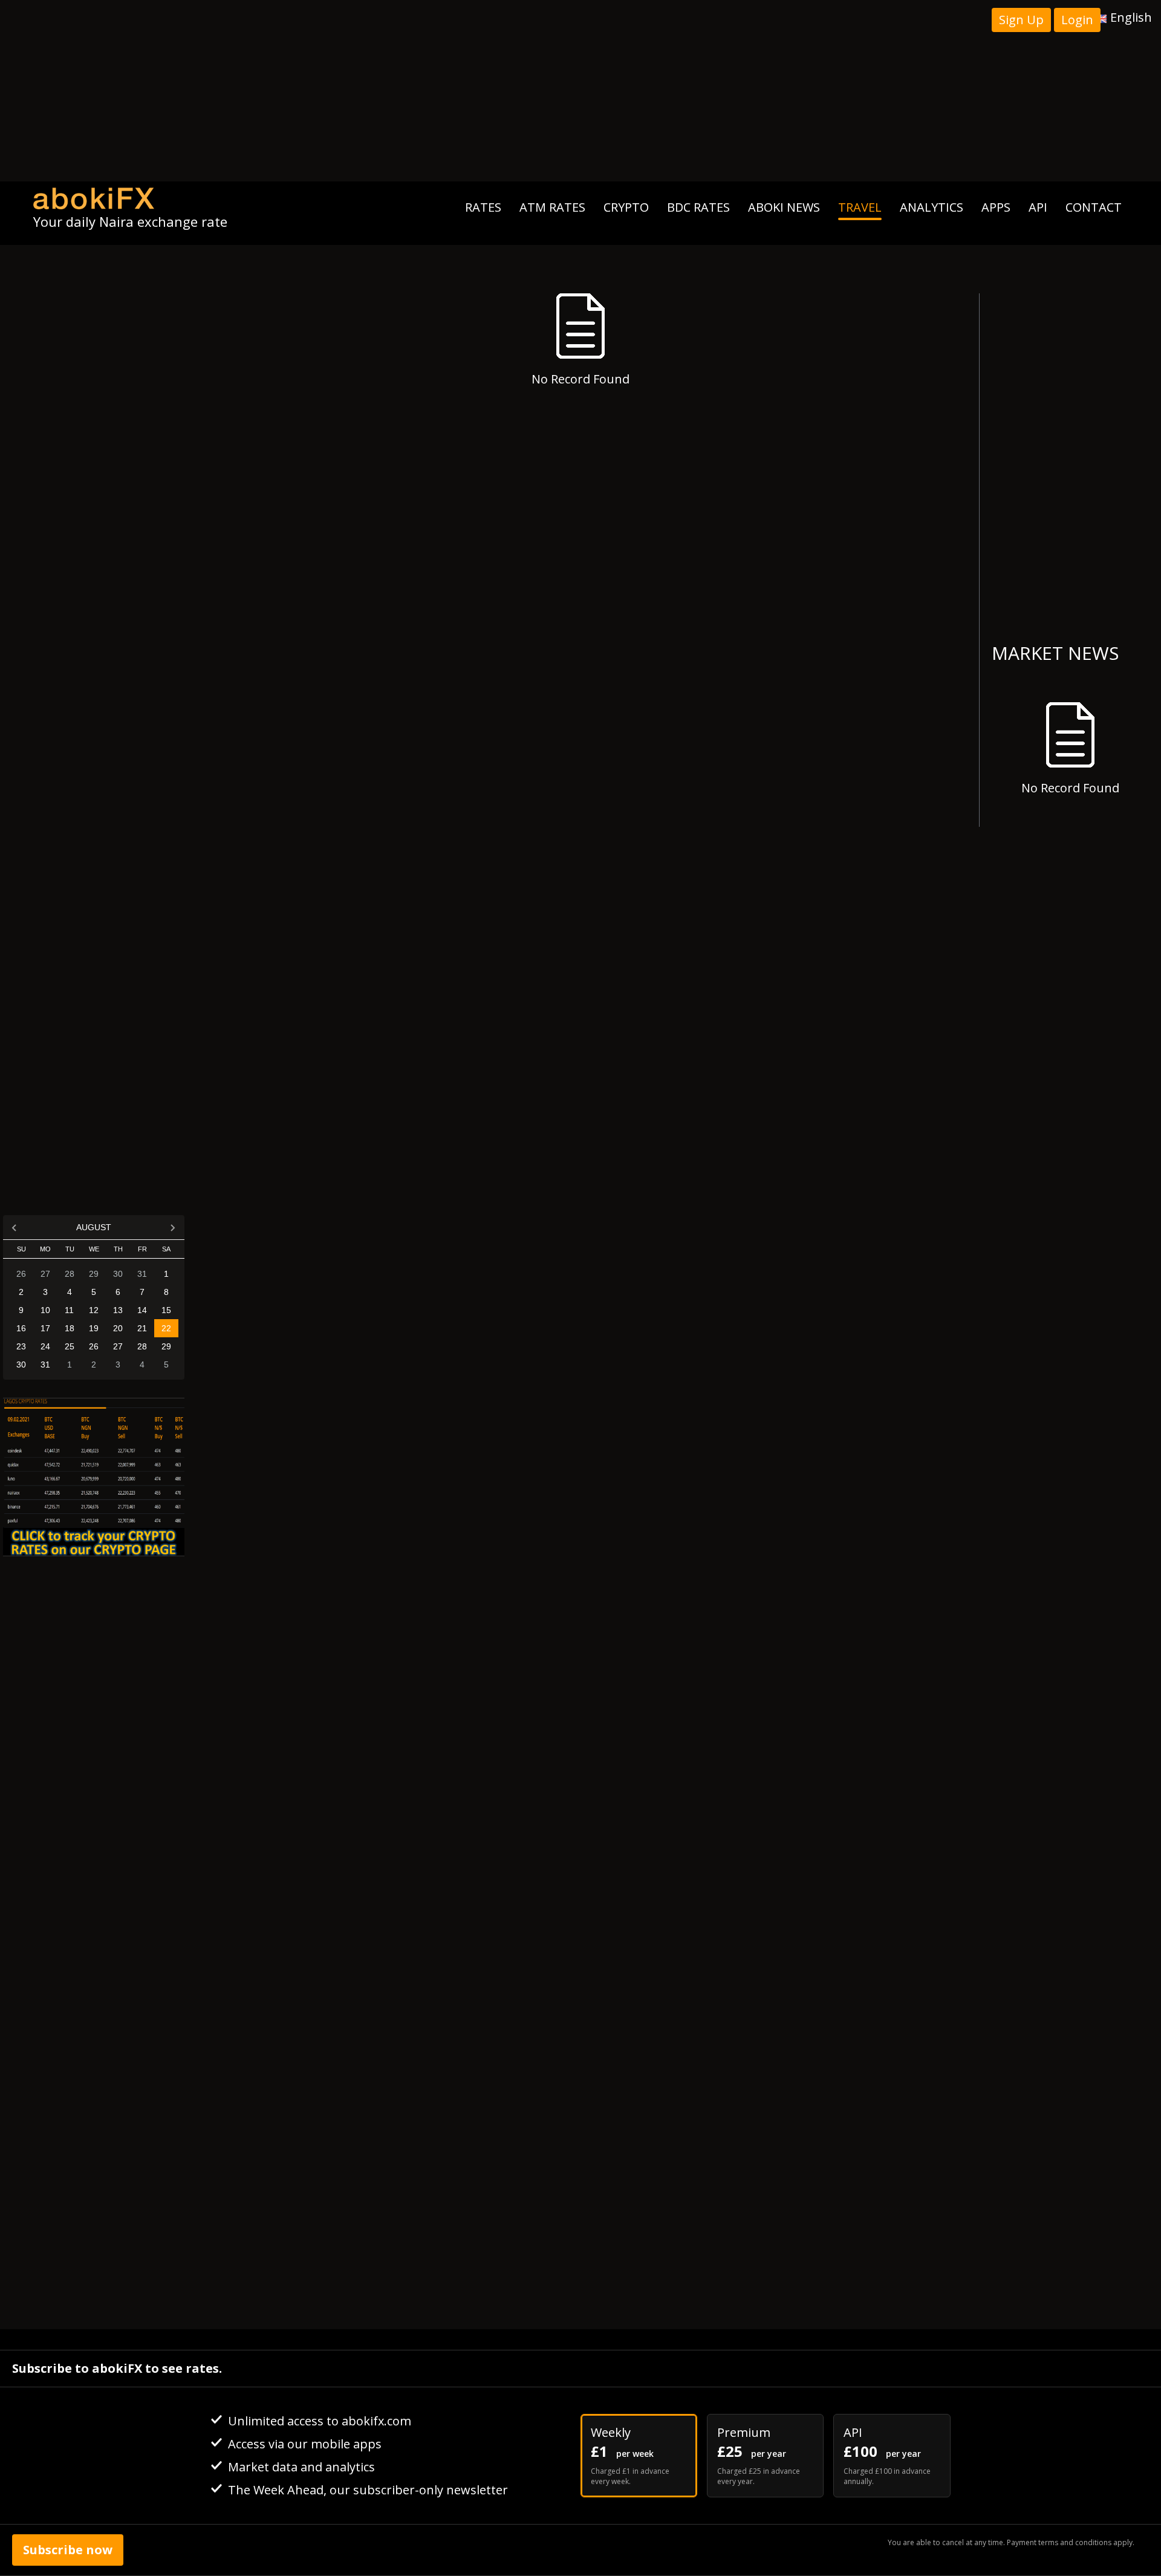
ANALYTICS (932, 207)
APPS (996, 207)
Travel (860, 207)
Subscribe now (68, 2550)
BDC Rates (698, 207)
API (1038, 207)
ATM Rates (552, 207)
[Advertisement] (580, 91)
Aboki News (784, 207)
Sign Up (1021, 20)
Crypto (626, 207)
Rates (483, 207)
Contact (1094, 207)
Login (1077, 20)
